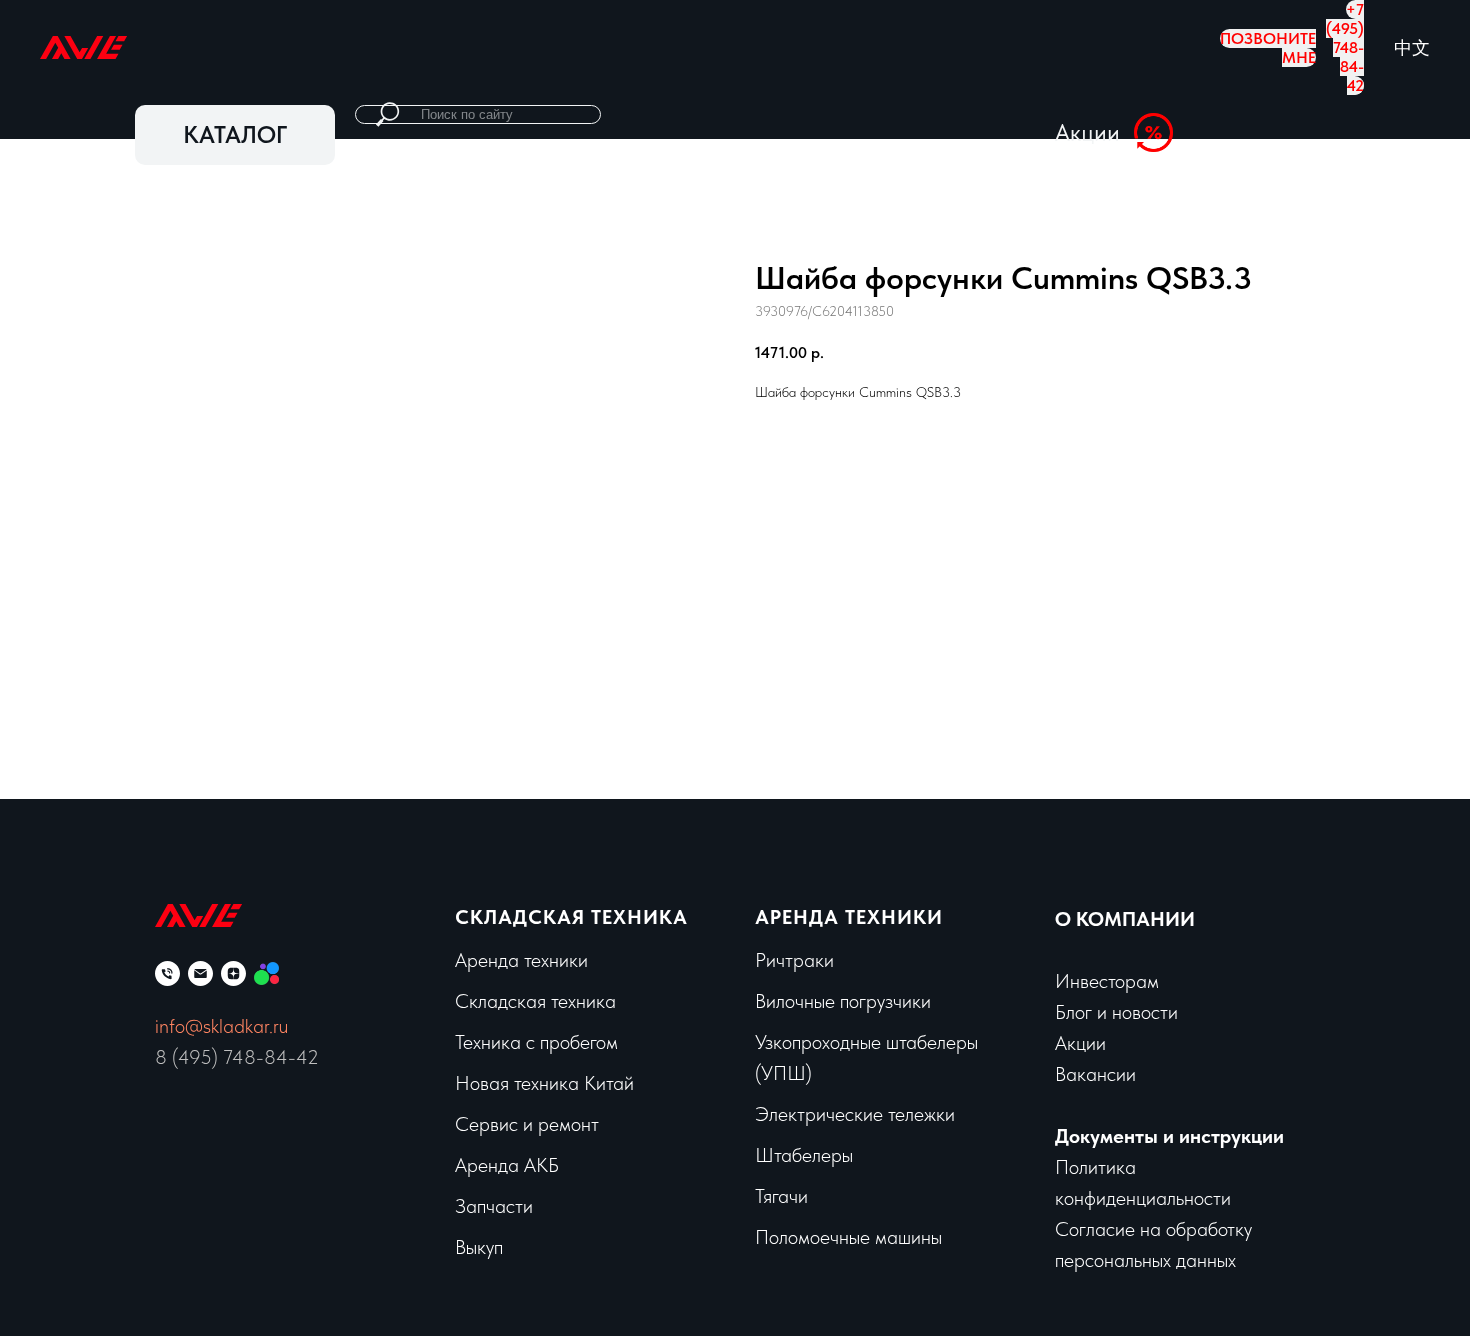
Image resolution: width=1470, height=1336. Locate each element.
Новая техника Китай (544, 1083)
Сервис (557, 47)
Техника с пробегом (536, 1042)
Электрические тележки (855, 1114)
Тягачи (781, 1196)
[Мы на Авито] (266, 973)
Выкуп (742, 47)
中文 (1412, 47)
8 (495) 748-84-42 (237, 1057)
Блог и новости (1116, 1012)
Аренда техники (341, 47)
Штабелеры (804, 1155)
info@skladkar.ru (221, 1026)
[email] (200, 973)
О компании (844, 47)
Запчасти (652, 47)
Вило (775, 1001)
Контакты (959, 47)
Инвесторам (1107, 981)
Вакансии (1095, 1074)
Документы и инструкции (1169, 1136)
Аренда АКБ (507, 1165)
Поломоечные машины (848, 1237)
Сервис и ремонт (527, 1124)
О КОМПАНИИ (1125, 919)
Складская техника (571, 917)
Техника (466, 47)
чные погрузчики (863, 1001)
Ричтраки (794, 960)
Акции (1050, 47)
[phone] (167, 973)
